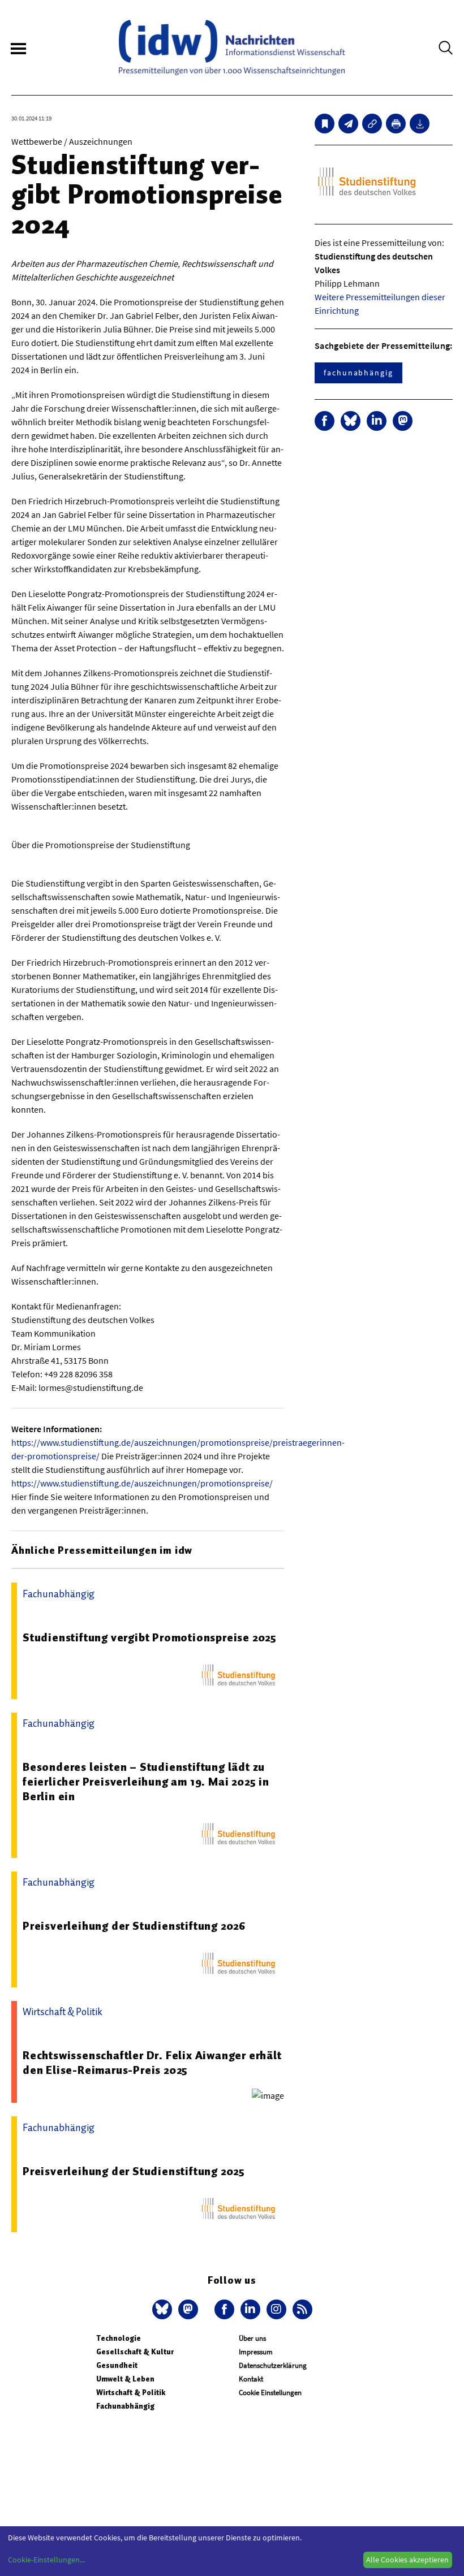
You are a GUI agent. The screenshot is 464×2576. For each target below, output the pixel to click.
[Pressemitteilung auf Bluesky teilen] (351, 421)
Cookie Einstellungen (270, 2393)
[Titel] (325, 124)
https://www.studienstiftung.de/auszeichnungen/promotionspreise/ (142, 1483)
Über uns (252, 2338)
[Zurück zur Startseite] (232, 47)
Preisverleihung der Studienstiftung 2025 (134, 2171)
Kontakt (251, 2379)
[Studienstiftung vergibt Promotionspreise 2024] (348, 124)
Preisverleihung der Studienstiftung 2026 (134, 1926)
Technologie (119, 2338)
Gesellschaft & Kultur (135, 2352)
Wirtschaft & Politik (131, 2393)
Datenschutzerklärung (273, 2365)
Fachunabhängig (125, 2406)
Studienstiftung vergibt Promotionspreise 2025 (150, 1637)
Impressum (256, 2352)
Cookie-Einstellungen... (46, 2560)
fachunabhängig (358, 373)
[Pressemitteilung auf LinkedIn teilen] (377, 421)
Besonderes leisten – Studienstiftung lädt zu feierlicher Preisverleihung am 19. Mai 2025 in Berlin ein (146, 1782)
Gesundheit (117, 2365)
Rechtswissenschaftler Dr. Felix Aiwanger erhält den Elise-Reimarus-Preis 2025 (152, 2063)
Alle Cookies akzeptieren (407, 2560)
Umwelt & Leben (125, 2379)
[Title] (372, 124)
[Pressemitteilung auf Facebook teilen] (325, 421)
